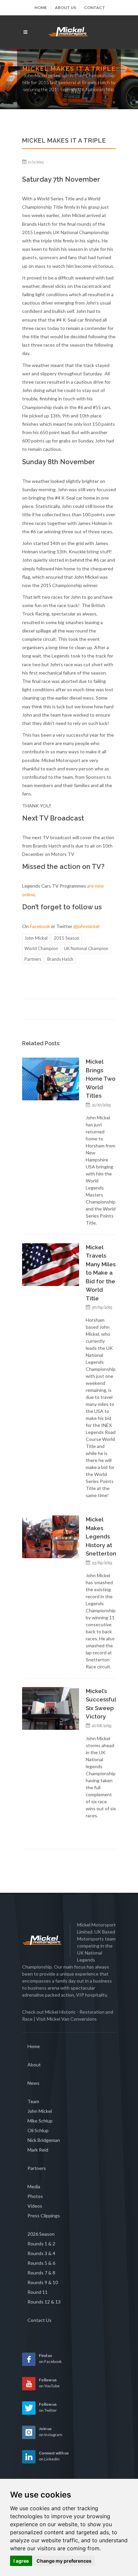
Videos (35, 2206)
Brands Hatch (60, 959)
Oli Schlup (38, 2130)
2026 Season (41, 2234)
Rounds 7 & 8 (41, 2273)
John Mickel (36, 938)
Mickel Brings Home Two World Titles (101, 1079)
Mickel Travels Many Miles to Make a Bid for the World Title (101, 1273)
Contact (95, 8)
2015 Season (66, 938)
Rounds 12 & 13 (44, 2302)
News (33, 2083)
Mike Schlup (40, 2121)
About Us (65, 8)
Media (34, 2186)
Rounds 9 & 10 (43, 2282)
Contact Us (40, 2320)
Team (33, 2101)
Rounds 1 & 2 (41, 2244)
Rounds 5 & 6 (41, 2263)
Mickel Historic (60, 2012)
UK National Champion (86, 948)
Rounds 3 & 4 (41, 2253)
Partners (33, 959)
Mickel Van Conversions (72, 2019)
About (34, 2065)
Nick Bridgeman (44, 2140)
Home (41, 8)
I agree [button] (21, 2561)
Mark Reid (38, 2150)
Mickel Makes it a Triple (69, 69)
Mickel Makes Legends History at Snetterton (101, 1536)
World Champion (41, 948)
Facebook (40, 926)
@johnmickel (86, 926)
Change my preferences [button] (64, 2561)
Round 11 (38, 2292)
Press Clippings (44, 2216)
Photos (35, 2196)
